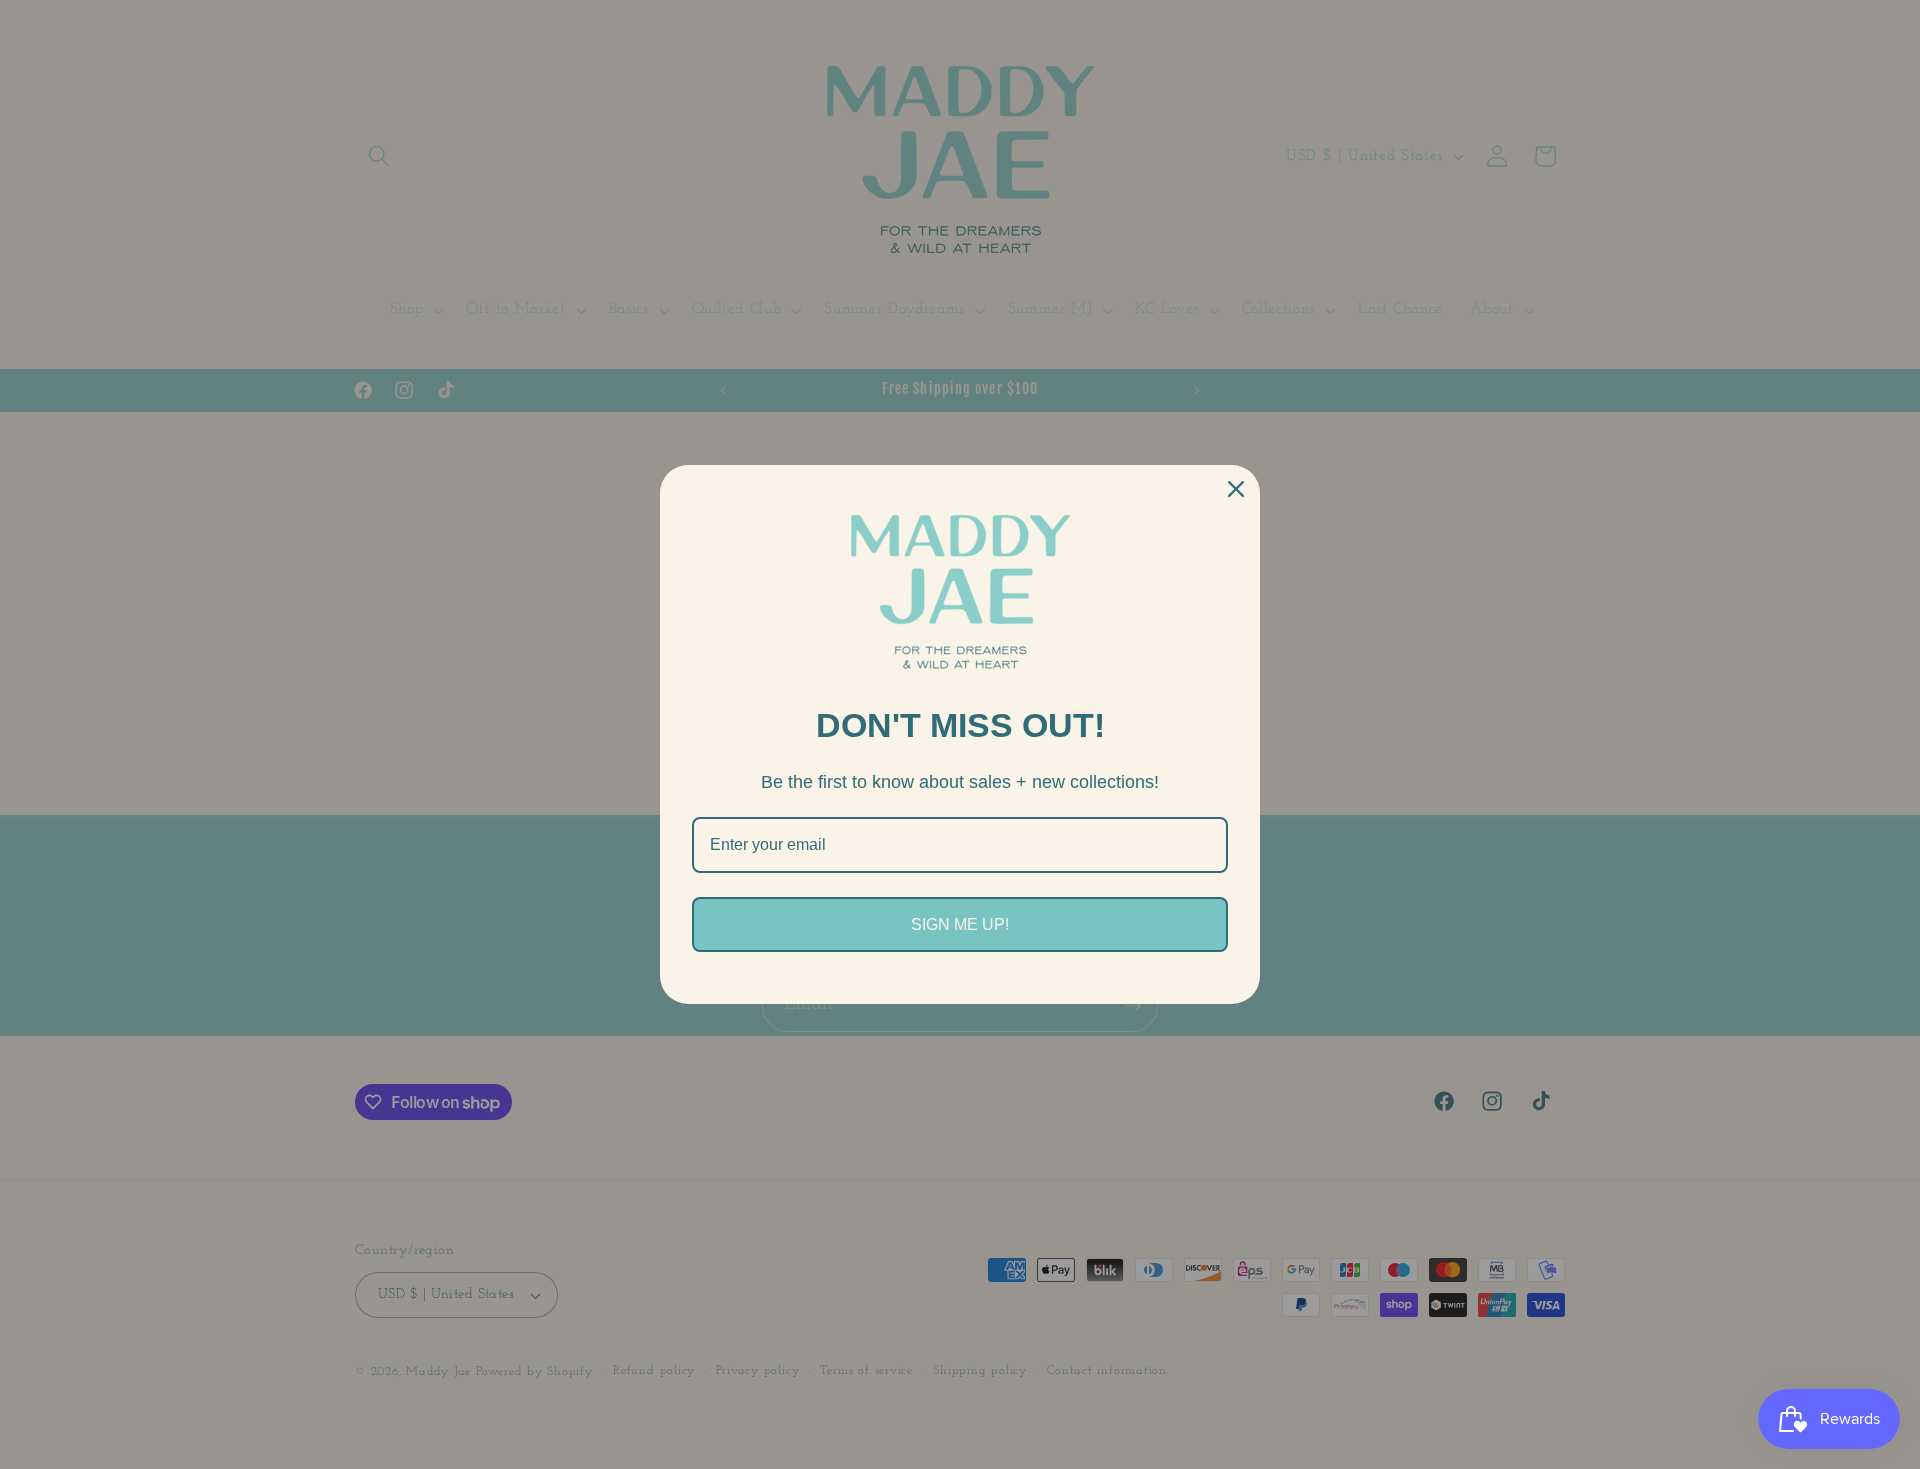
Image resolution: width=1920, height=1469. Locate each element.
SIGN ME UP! (960, 924)
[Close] (1236, 489)
